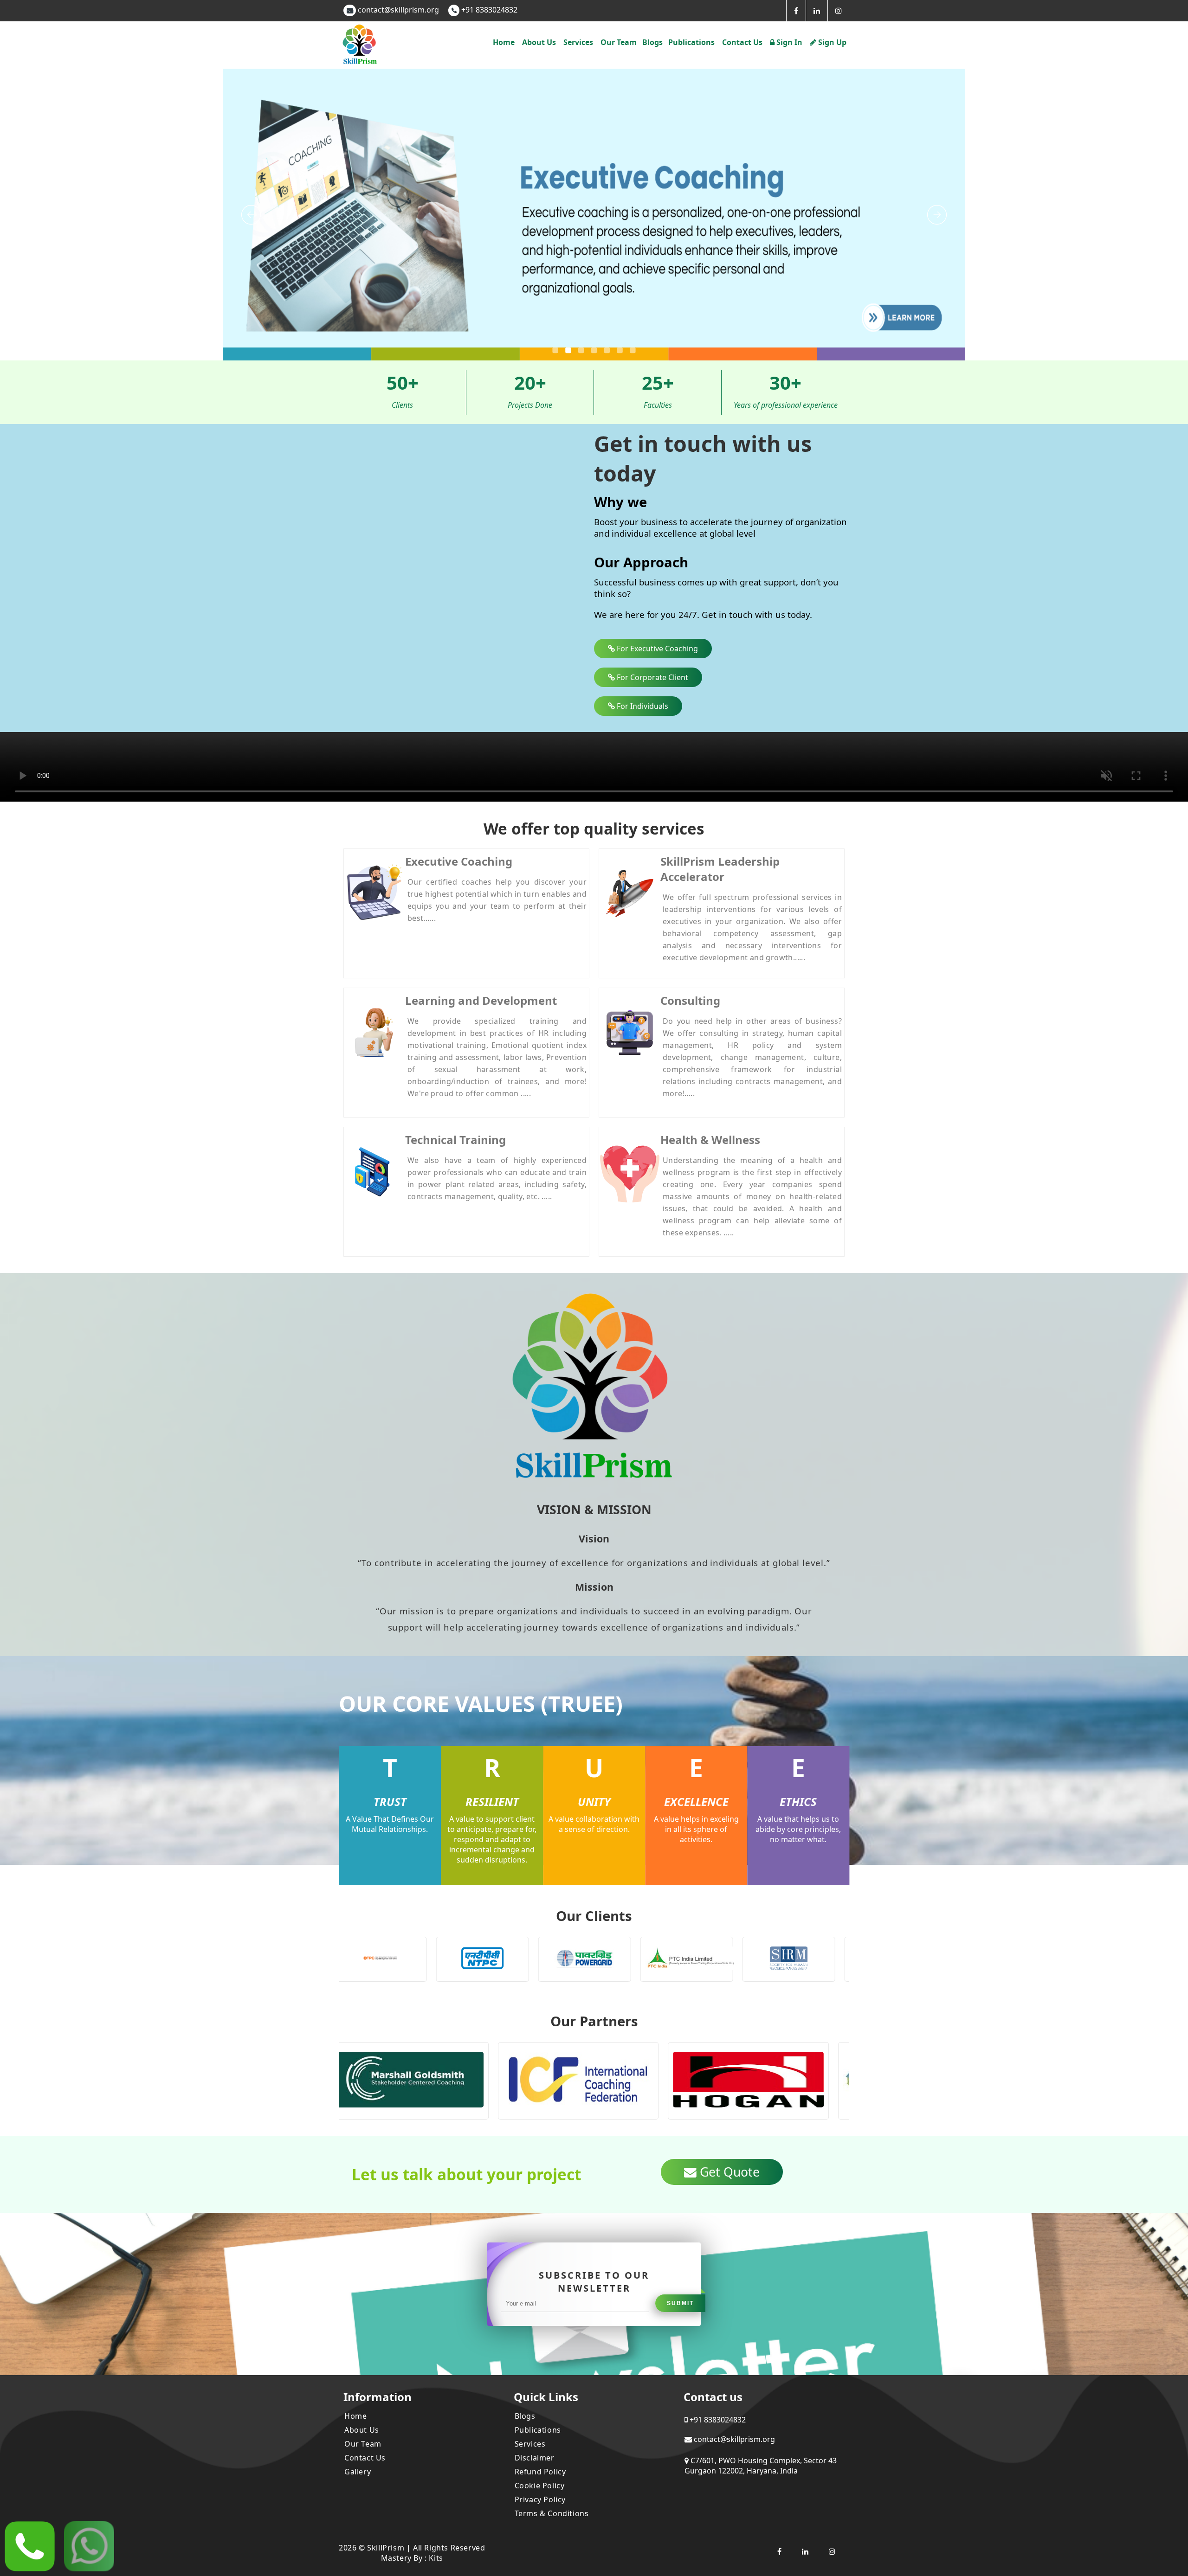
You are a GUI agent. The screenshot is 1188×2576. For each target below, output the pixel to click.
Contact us (742, 42)
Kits (436, 2558)
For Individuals (642, 706)
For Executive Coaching (656, 649)
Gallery (358, 2472)
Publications (691, 42)
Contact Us (365, 2458)
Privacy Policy (540, 2499)
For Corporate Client (652, 677)
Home (504, 42)
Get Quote (728, 2172)
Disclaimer (535, 2458)
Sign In (788, 42)
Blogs (652, 42)
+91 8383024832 (488, 10)
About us (539, 42)
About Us (362, 2430)
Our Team (619, 42)
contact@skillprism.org (398, 10)
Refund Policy (540, 2472)
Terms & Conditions (552, 2513)
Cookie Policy (540, 2486)
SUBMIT (680, 2303)
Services (530, 2444)
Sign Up (831, 42)
